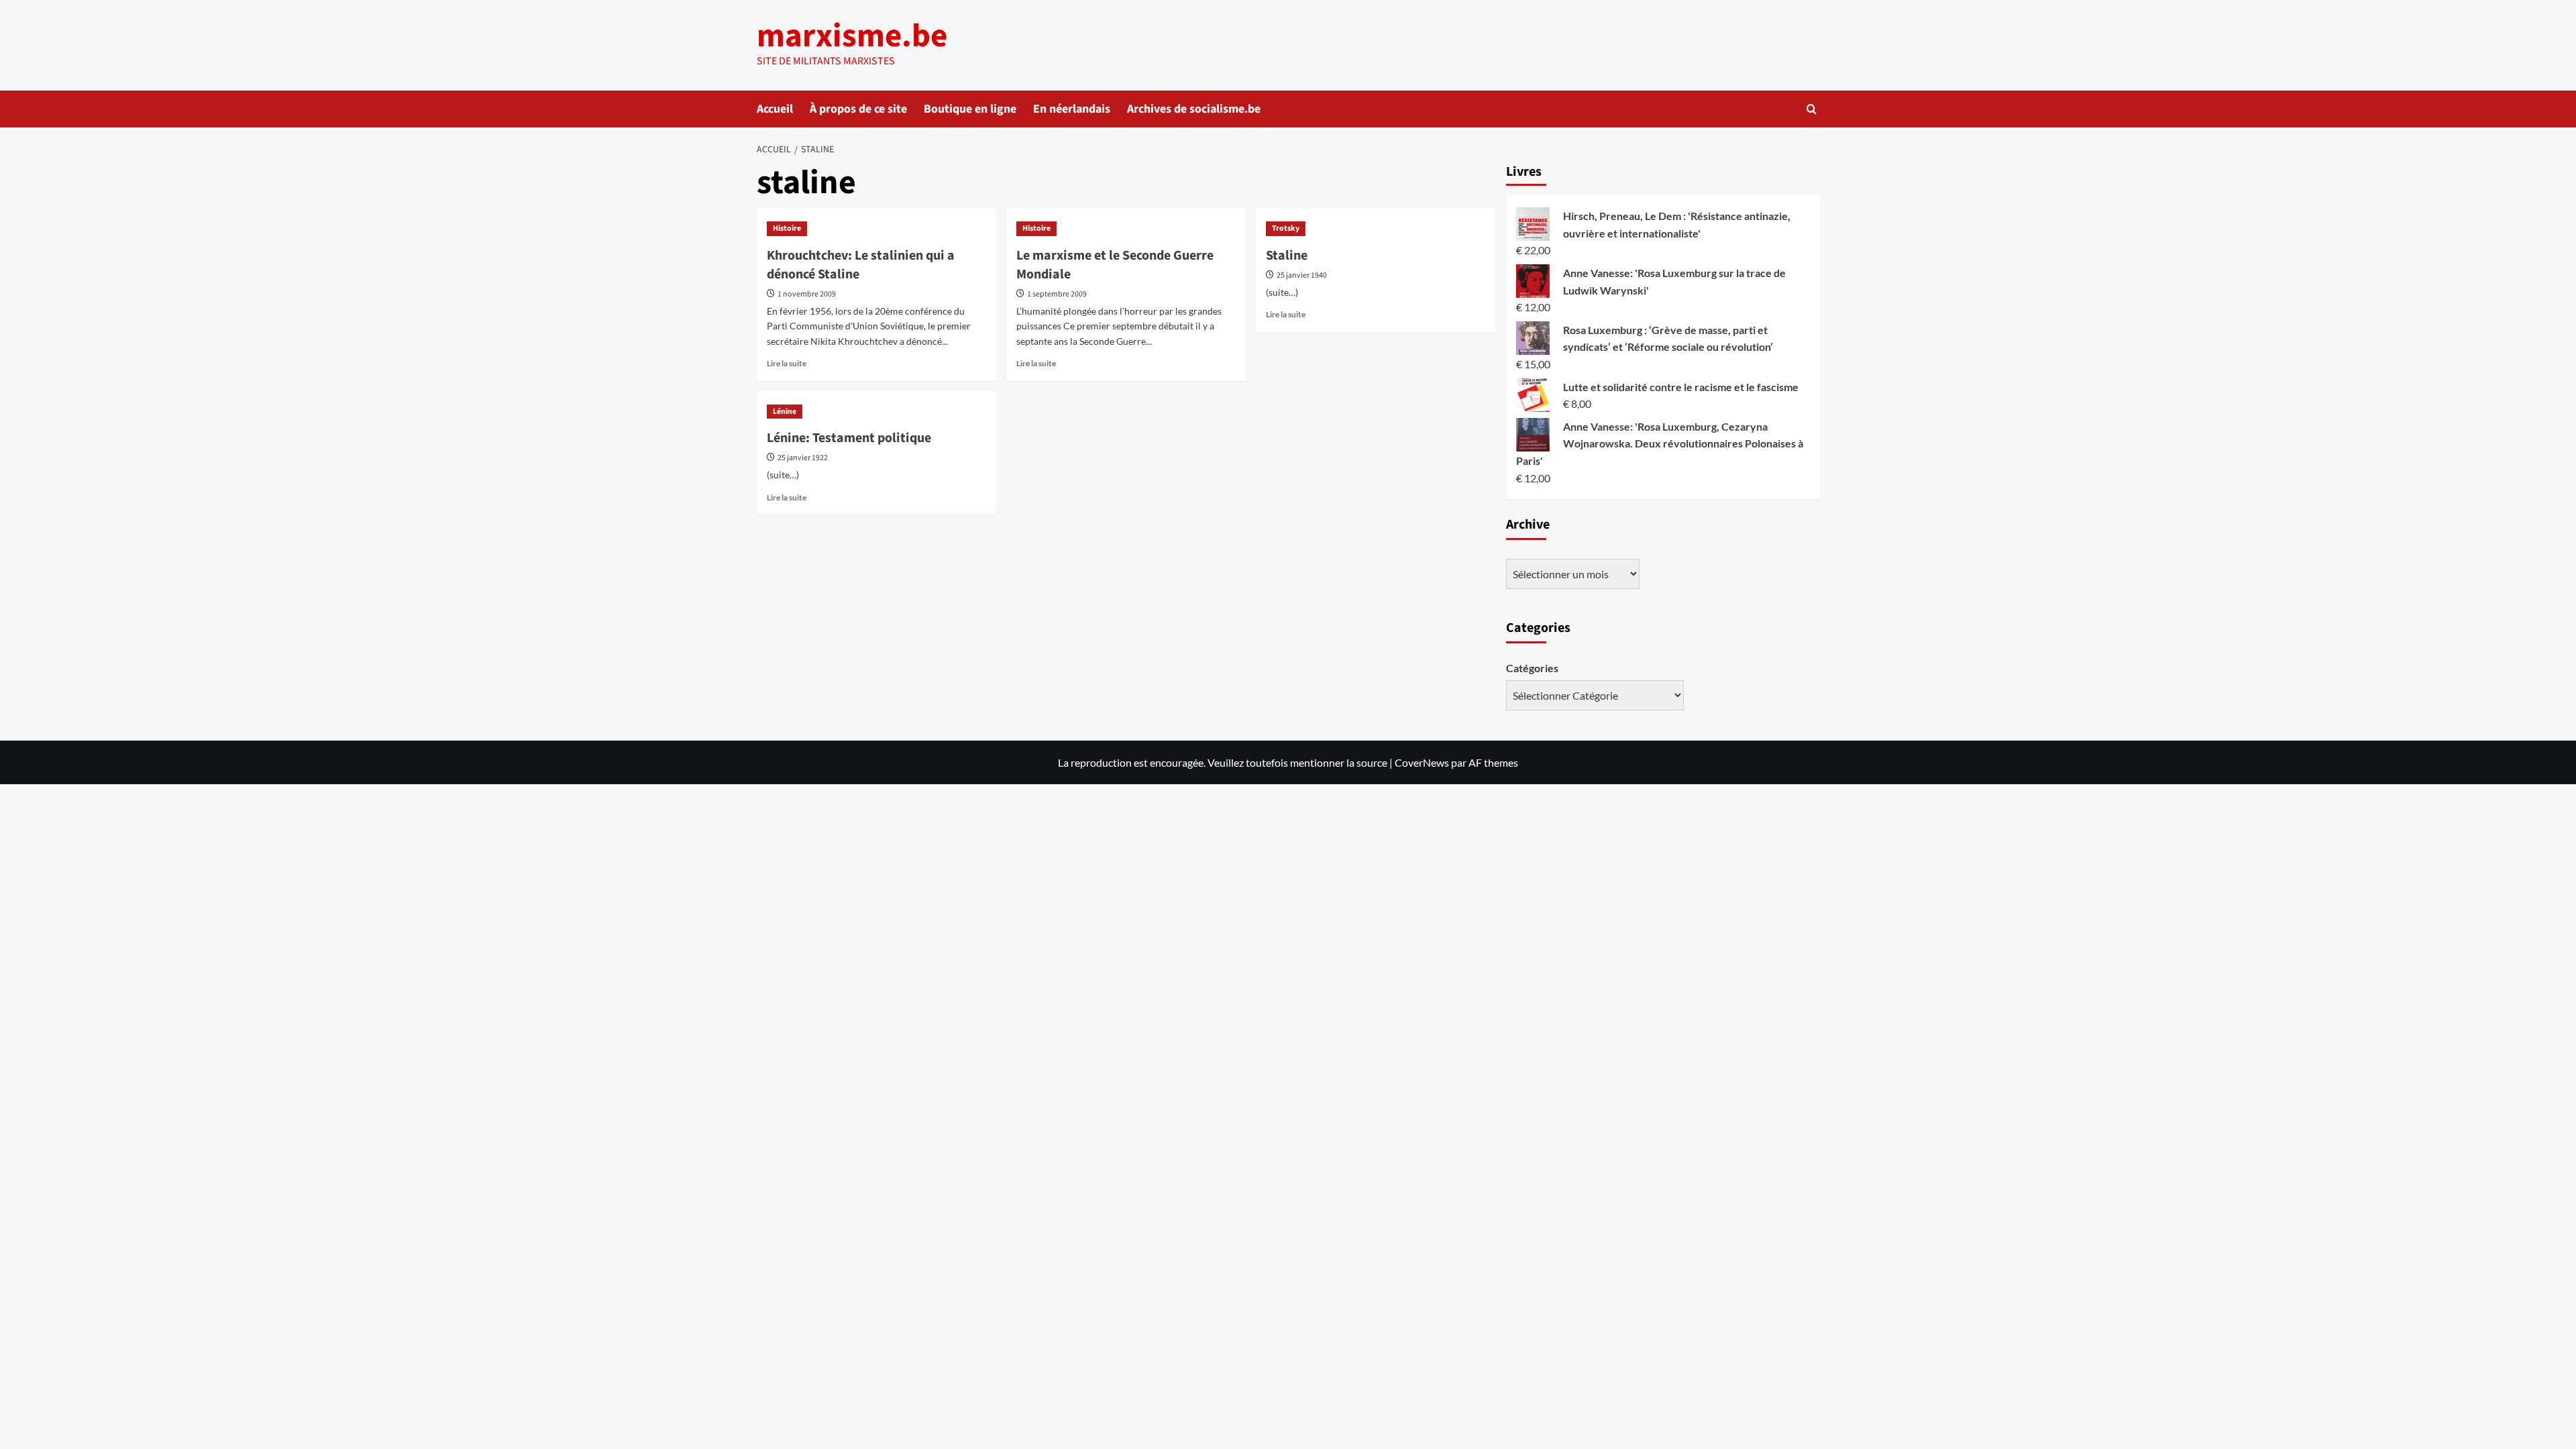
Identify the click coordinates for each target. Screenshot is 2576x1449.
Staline (1287, 256)
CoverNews (1422, 762)
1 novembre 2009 (807, 294)
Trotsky (1286, 228)
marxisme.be (852, 36)
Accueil (775, 109)
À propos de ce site (858, 109)
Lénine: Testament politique (849, 438)
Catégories (1532, 668)
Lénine (785, 412)
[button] (1812, 109)
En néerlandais (1072, 109)
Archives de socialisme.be (1194, 109)
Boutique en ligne (970, 109)
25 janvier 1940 (1302, 275)
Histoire (787, 228)
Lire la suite (787, 363)
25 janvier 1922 (803, 458)
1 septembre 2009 (1057, 294)
